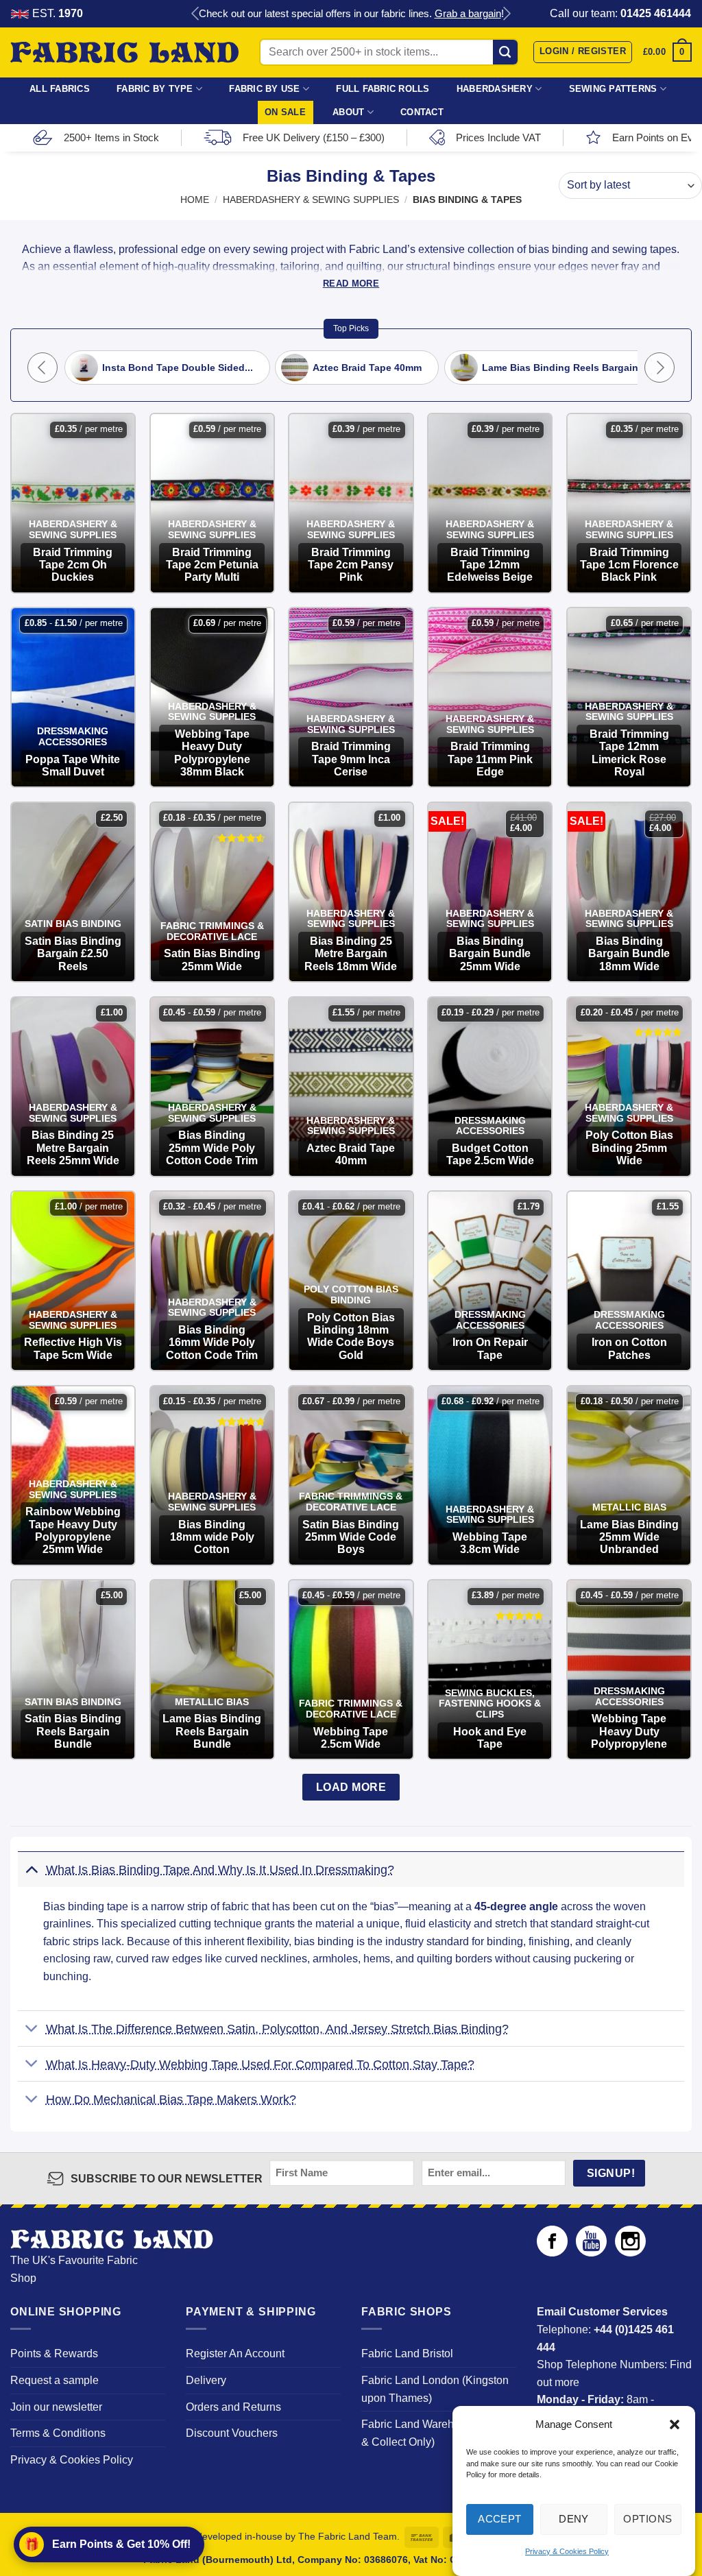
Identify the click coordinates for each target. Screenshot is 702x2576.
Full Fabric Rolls (383, 89)
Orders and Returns (233, 2407)
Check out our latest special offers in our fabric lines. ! (351, 13)
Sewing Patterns (613, 89)
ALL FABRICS (60, 89)
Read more (351, 284)
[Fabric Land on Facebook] (552, 2253)
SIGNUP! (611, 2173)
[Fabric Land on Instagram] (630, 2253)
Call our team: (620, 13)
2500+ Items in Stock (111, 137)
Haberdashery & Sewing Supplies (311, 200)
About (348, 112)
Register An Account (235, 2354)
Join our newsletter (56, 2407)
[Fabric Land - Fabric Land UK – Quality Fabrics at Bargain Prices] (124, 53)
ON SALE (285, 112)
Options (647, 2519)
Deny (574, 2519)
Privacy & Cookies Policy (567, 2551)
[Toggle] (31, 1869)
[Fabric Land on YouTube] (591, 2253)
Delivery (206, 2380)
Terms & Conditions (58, 2433)
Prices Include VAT (498, 137)
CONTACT (422, 112)
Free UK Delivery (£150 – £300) (314, 137)
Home (195, 200)
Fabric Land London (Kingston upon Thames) (435, 2389)
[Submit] (506, 52)
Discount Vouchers (232, 2433)
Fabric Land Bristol (407, 2354)
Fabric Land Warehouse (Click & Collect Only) (435, 2433)
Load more (351, 1787)
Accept (500, 2519)
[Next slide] (506, 14)
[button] (675, 2424)
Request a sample (55, 2380)
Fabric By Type (155, 89)
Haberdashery (495, 89)
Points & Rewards (54, 2354)
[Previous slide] (196, 14)
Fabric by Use (264, 89)
